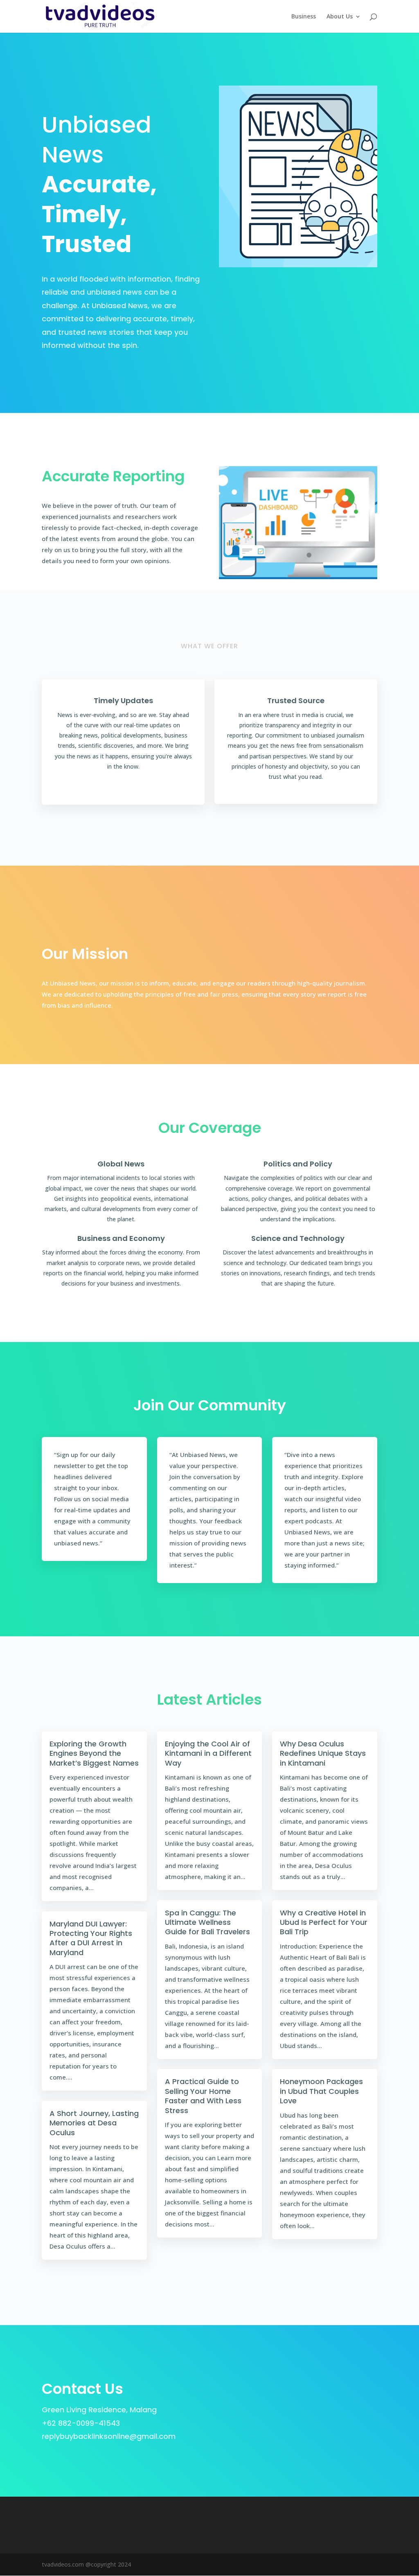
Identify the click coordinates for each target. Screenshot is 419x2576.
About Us (340, 17)
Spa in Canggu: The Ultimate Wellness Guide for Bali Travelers (207, 1922)
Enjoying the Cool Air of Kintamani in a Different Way (208, 1753)
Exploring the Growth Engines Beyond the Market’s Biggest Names (94, 1753)
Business (304, 17)
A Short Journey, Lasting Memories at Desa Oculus (94, 2123)
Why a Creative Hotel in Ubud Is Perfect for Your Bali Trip (324, 1922)
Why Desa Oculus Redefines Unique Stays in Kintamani (323, 1753)
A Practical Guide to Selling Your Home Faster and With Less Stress (203, 2096)
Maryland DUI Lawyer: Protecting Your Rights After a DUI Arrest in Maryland (91, 1938)
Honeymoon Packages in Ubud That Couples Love (321, 2091)
